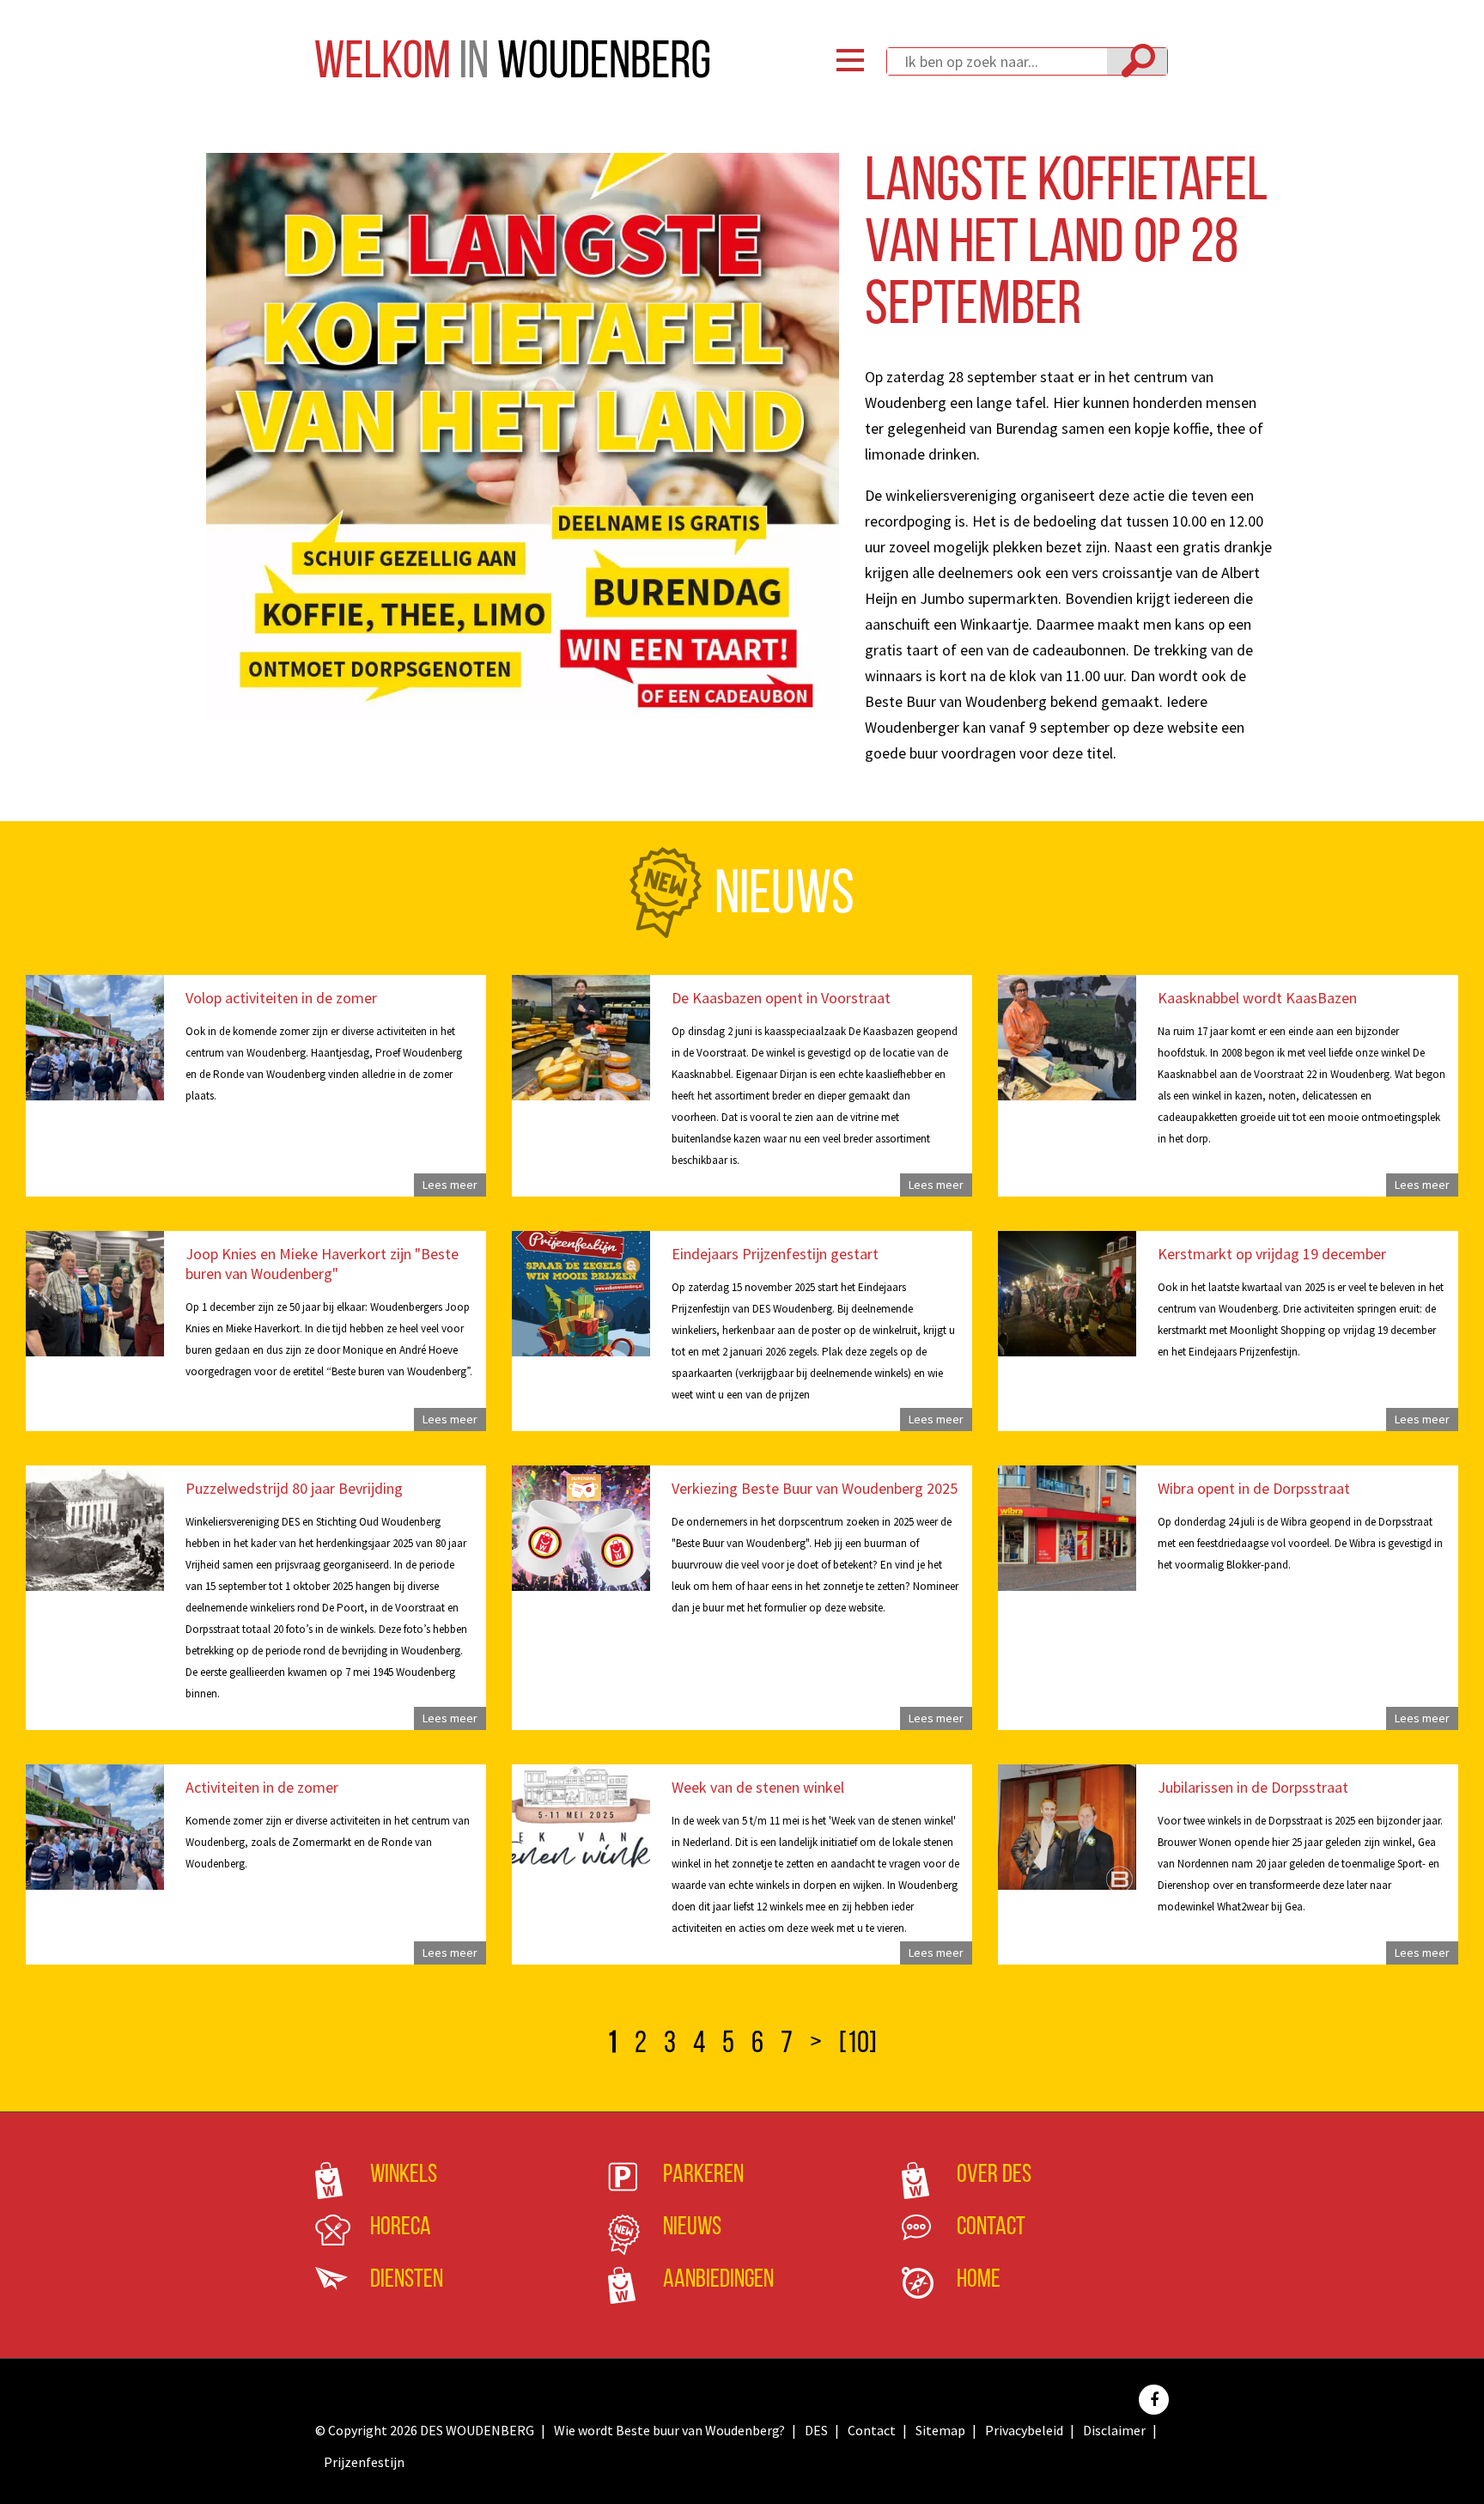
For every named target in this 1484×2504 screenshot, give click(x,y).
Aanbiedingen (718, 2280)
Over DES (994, 2175)
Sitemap (940, 2430)
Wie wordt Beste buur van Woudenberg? (669, 2430)
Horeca (401, 2228)
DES (816, 2430)
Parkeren (703, 2175)
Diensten (407, 2280)
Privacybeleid (1024, 2430)
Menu (850, 60)
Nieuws (692, 2228)
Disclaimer (1114, 2430)
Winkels (404, 2175)
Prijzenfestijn (364, 2462)
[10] (858, 2044)
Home (979, 2280)
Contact (991, 2228)
